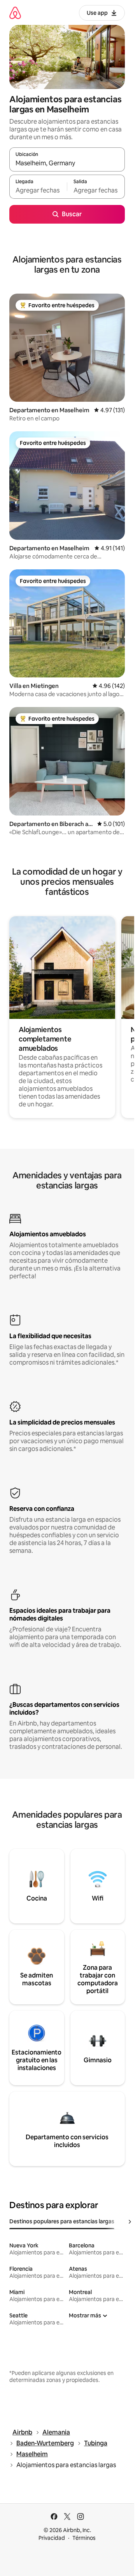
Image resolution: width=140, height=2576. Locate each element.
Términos (84, 2538)
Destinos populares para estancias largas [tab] (62, 2221)
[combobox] (67, 163)
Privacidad (52, 2538)
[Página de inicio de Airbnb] (15, 13)
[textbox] (38, 190)
